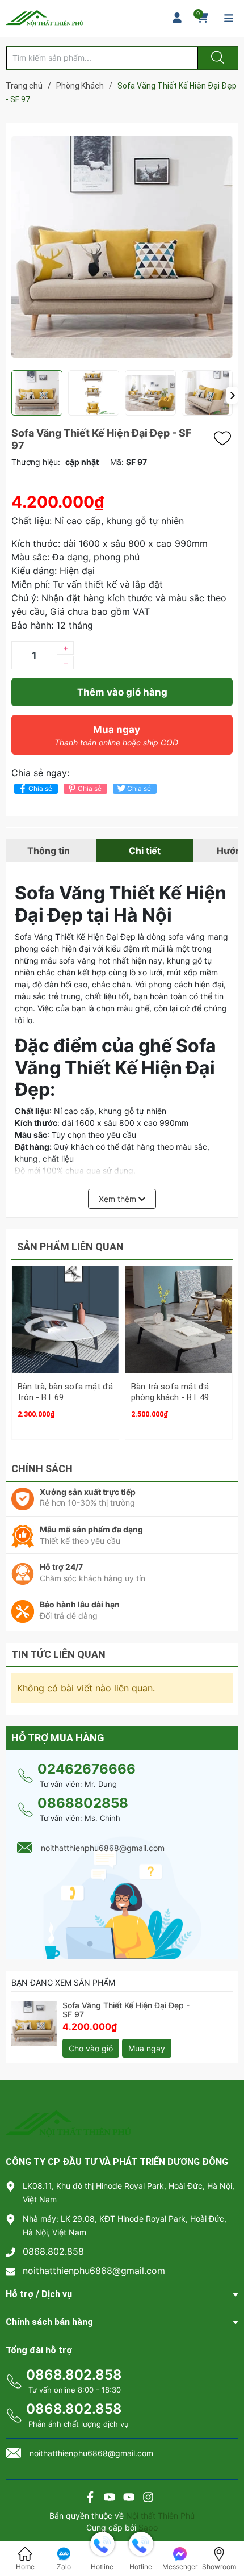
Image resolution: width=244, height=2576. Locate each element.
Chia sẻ (40, 788)
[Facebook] (90, 2498)
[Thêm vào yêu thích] (225, 438)
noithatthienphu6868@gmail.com (94, 2271)
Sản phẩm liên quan (70, 1247)
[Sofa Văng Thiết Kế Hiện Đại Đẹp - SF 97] (34, 2024)
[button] (232, 395)
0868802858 (83, 1803)
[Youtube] (110, 2498)
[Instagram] (148, 2498)
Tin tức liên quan (58, 1654)
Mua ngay (116, 736)
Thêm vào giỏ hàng (122, 692)
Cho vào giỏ (91, 2048)
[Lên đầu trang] (226, 2528)
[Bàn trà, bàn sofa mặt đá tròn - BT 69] (65, 1320)
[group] (122, 247)
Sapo (148, 2527)
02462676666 (87, 1769)
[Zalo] (129, 2498)
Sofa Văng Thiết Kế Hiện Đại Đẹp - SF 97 (126, 2010)
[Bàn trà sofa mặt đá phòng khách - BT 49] (179, 1320)
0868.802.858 (53, 2251)
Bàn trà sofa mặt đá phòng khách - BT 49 (170, 1392)
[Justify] (216, 58)
